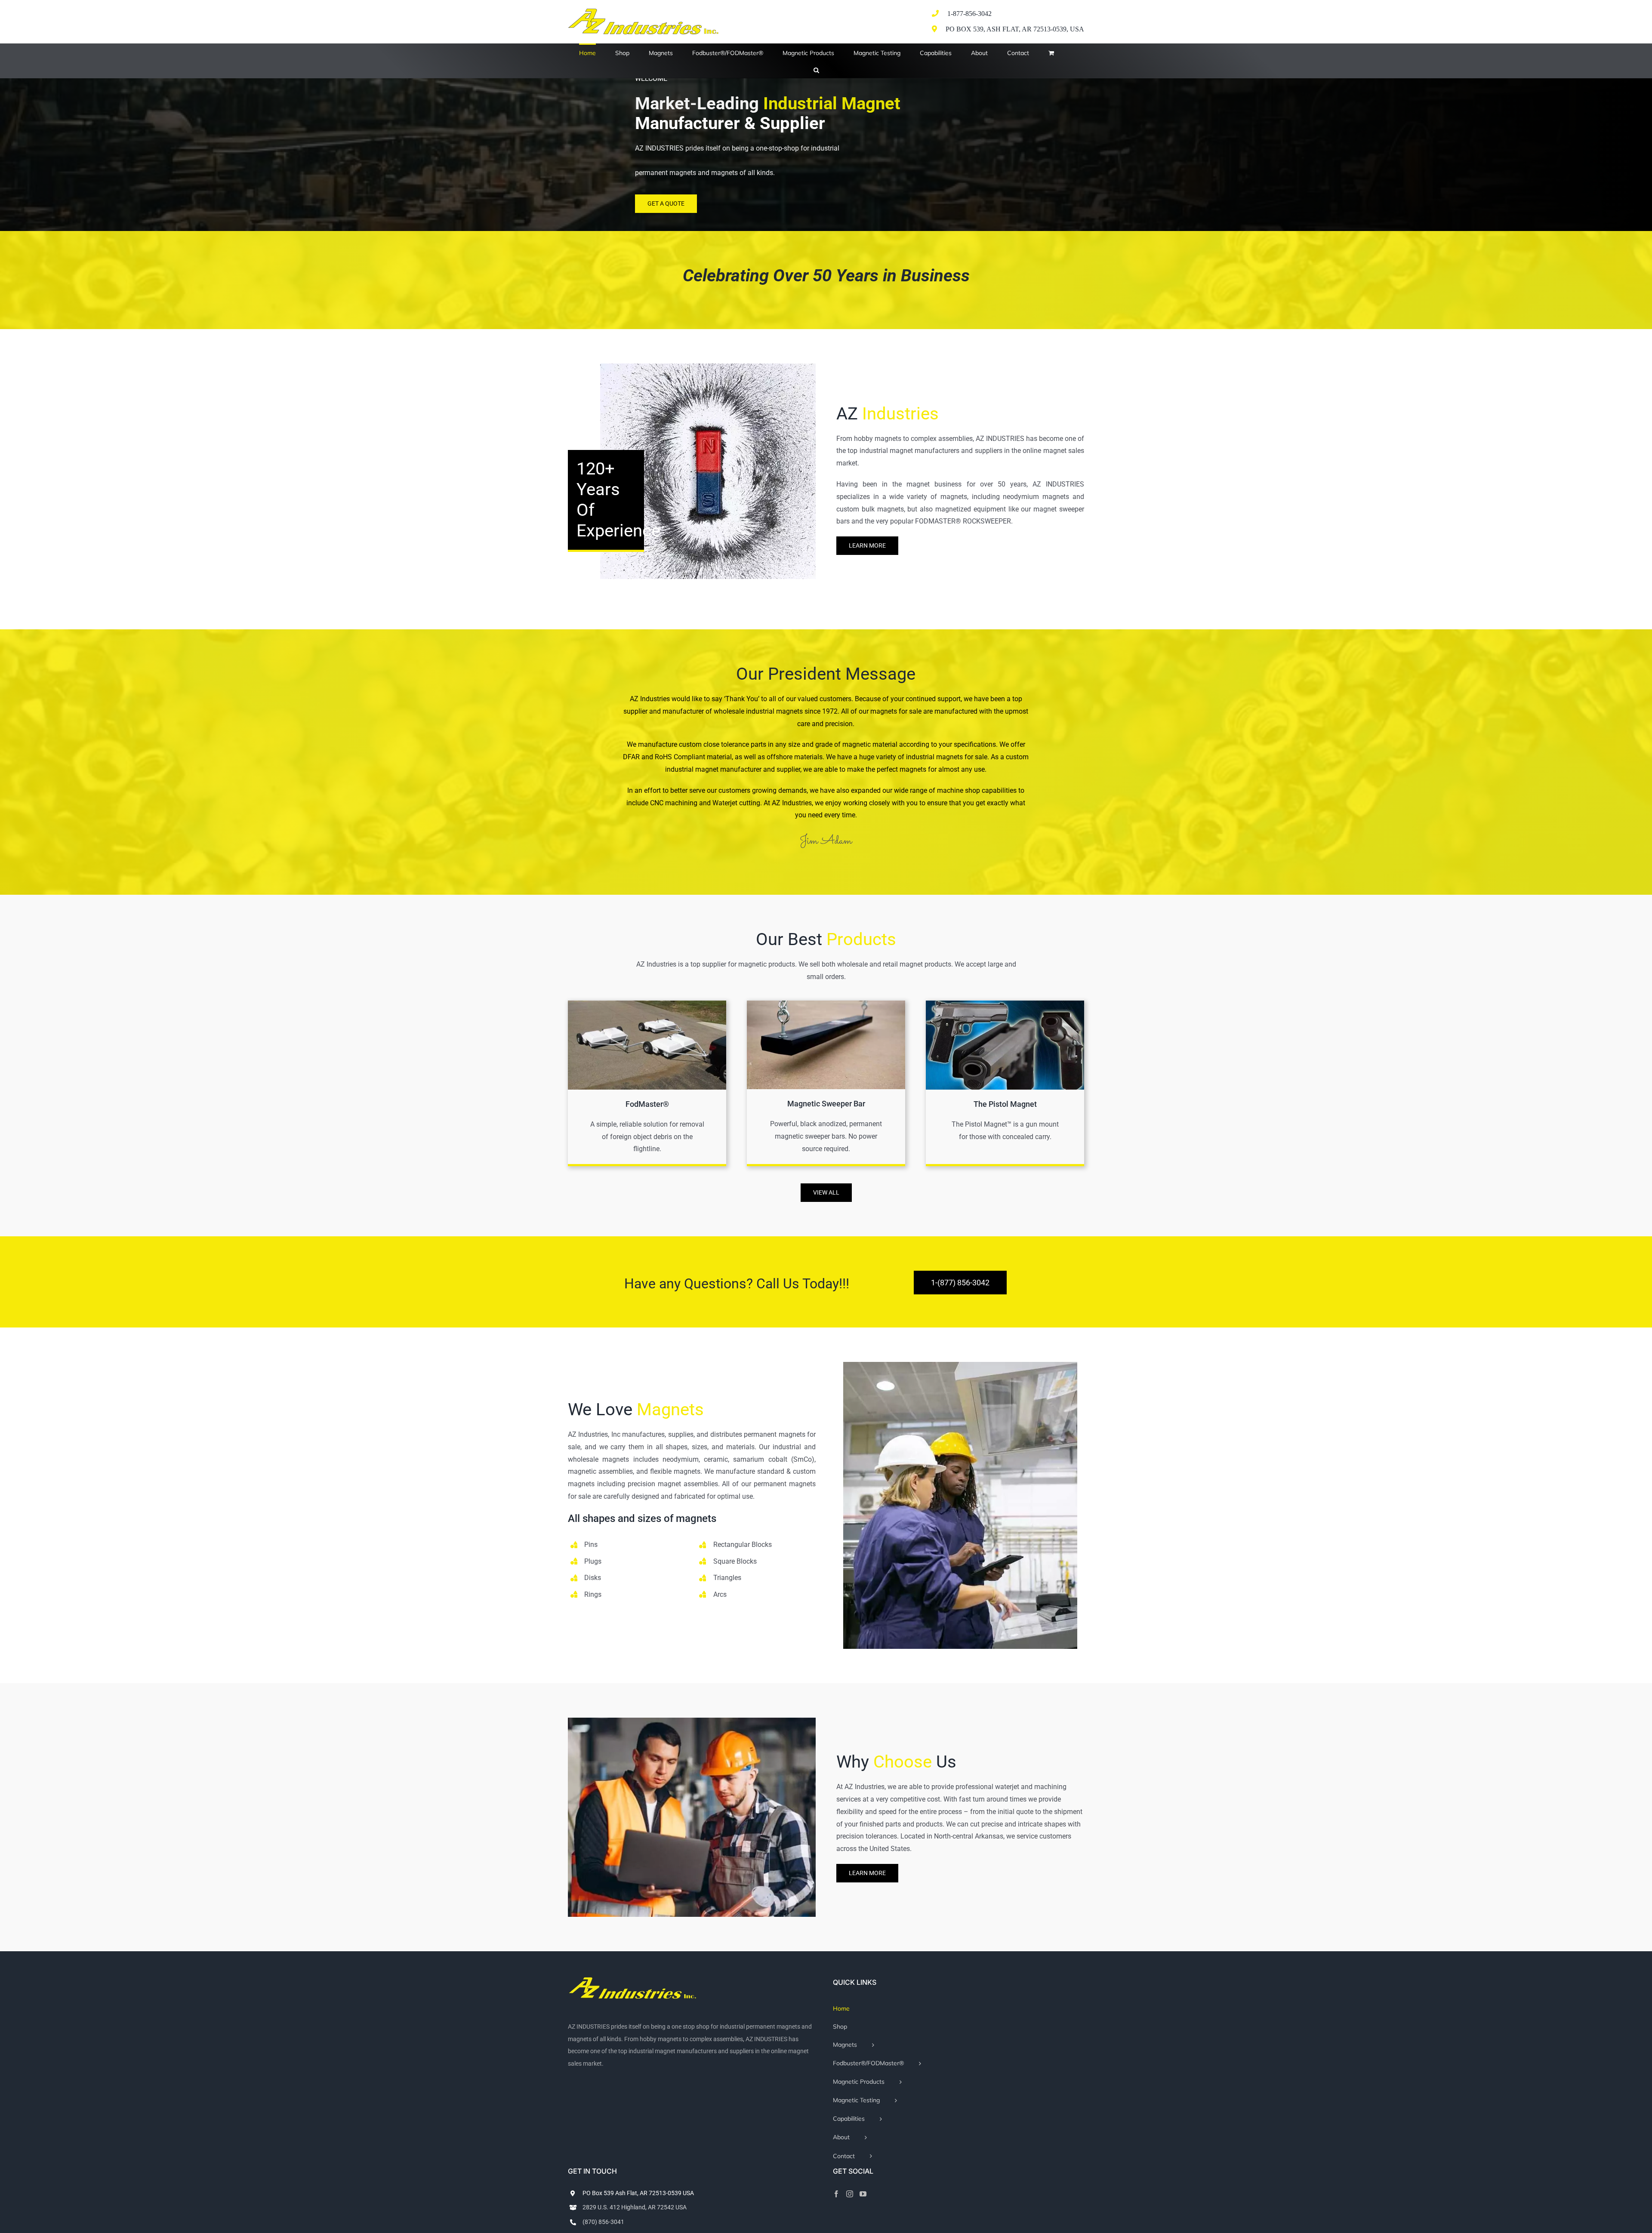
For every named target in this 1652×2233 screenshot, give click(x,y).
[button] (816, 69)
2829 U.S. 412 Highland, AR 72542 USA (635, 2207)
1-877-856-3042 (969, 14)
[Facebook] (836, 2194)
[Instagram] (850, 2194)
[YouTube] (863, 2194)
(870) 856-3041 (603, 2222)
